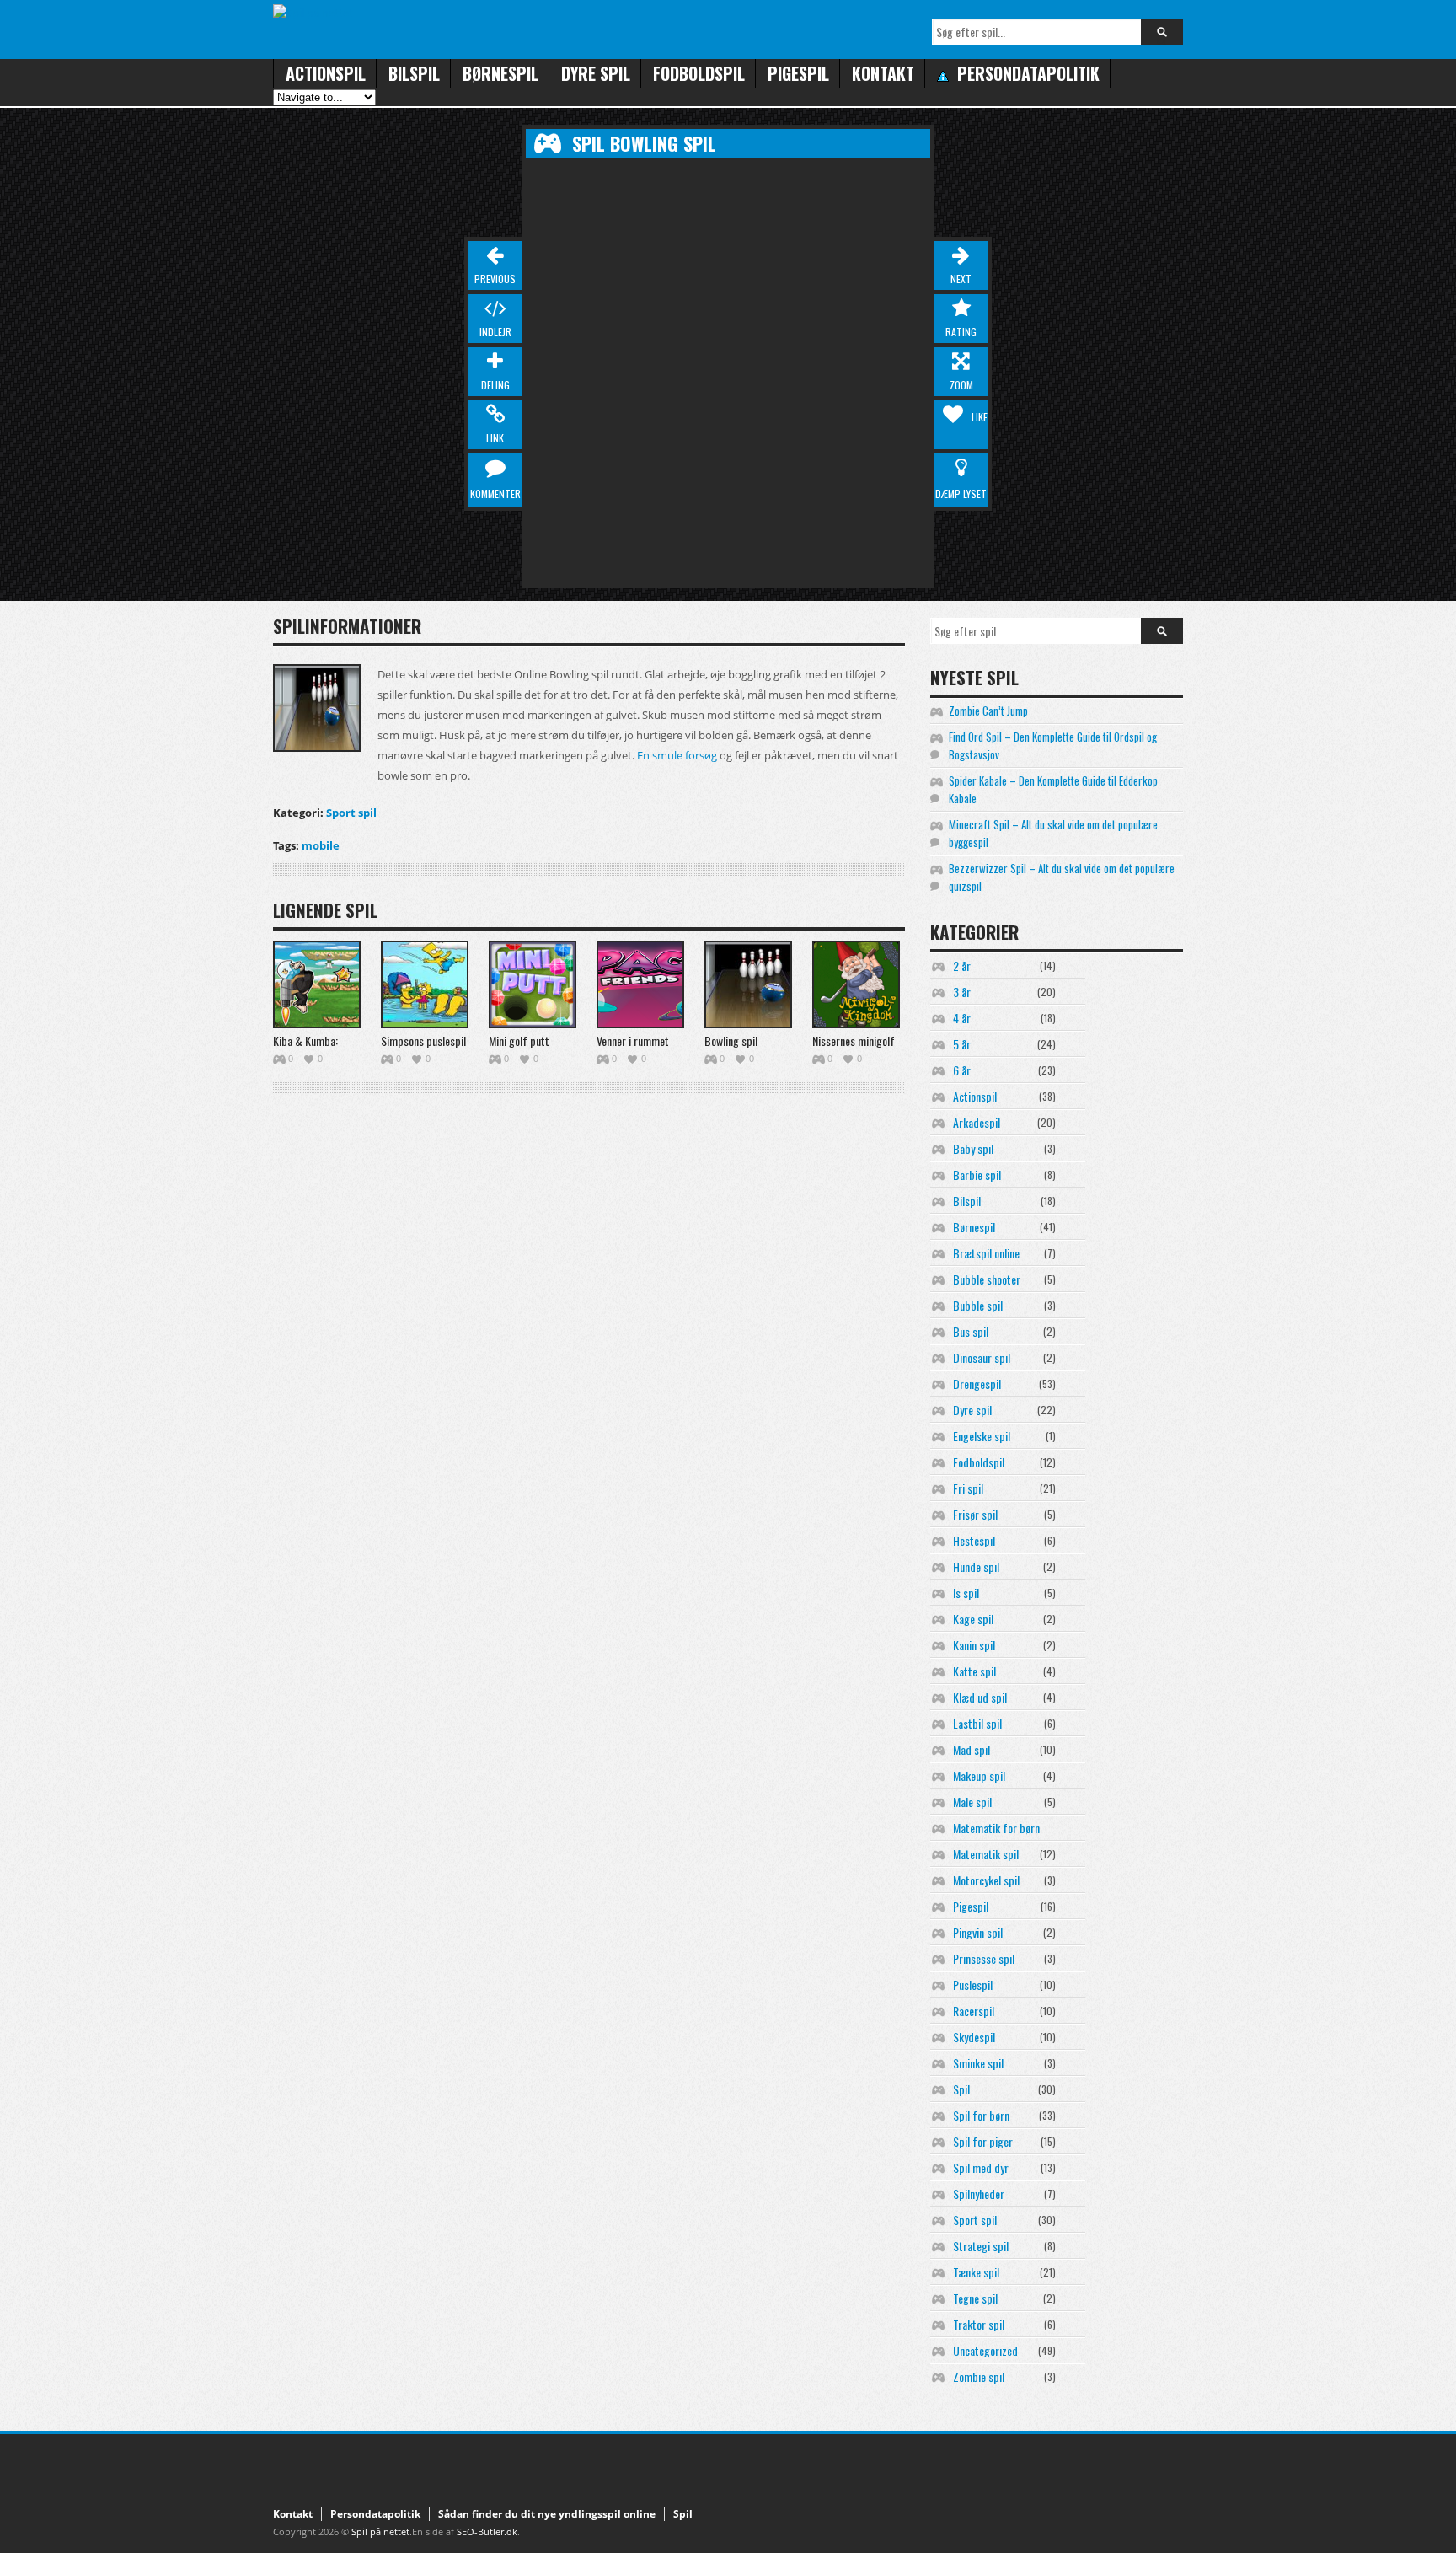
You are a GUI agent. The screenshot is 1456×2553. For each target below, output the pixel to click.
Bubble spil (978, 1305)
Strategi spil (981, 2246)
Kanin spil (974, 1645)
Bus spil (971, 1331)
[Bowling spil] (748, 984)
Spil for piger (983, 2141)
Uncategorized (985, 2350)
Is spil (966, 1593)
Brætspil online (986, 1253)
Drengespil (977, 1384)
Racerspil (974, 2011)
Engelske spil (982, 1436)
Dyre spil (596, 73)
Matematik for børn (996, 1828)
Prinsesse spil (984, 1958)
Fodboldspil (699, 73)
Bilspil (414, 73)
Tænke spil (976, 2272)
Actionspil (326, 73)
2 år (962, 965)
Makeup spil (979, 1775)
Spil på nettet (380, 2532)
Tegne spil (975, 2298)
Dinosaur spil (982, 1357)
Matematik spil (986, 1854)
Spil (961, 2089)
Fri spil (968, 1488)
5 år (962, 1044)
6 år (962, 1070)
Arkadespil (977, 1122)
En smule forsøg (677, 755)
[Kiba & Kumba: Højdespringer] (317, 984)
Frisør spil (975, 1514)
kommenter (495, 493)
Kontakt (883, 73)
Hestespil (974, 1540)
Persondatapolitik (375, 2514)
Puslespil (973, 1984)
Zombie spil (979, 2376)
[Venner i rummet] (640, 984)
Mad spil (972, 1749)
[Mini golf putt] (533, 984)
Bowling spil (731, 1041)
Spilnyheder (979, 2194)
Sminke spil (978, 2063)
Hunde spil (976, 1566)
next (961, 279)
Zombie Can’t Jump (988, 711)
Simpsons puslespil (423, 1041)
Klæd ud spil (980, 1697)
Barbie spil (977, 1175)
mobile (321, 845)
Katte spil (974, 1671)
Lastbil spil (977, 1723)
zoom (961, 385)
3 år (962, 992)
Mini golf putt (519, 1041)
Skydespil (974, 2037)
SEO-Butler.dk (487, 2532)
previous (495, 279)
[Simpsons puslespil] (425, 984)
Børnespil (500, 73)
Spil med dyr (981, 2167)
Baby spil (973, 1148)
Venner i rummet (633, 1041)
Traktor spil (979, 2324)
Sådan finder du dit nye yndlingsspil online (547, 2514)
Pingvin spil (978, 1932)
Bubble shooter (987, 1279)
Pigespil (798, 73)
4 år (962, 1018)
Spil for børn (981, 2115)
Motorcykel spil (986, 1880)
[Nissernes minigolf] (856, 984)
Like (980, 417)
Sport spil (351, 813)
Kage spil (973, 1619)
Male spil (972, 1802)
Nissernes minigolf (854, 1041)
